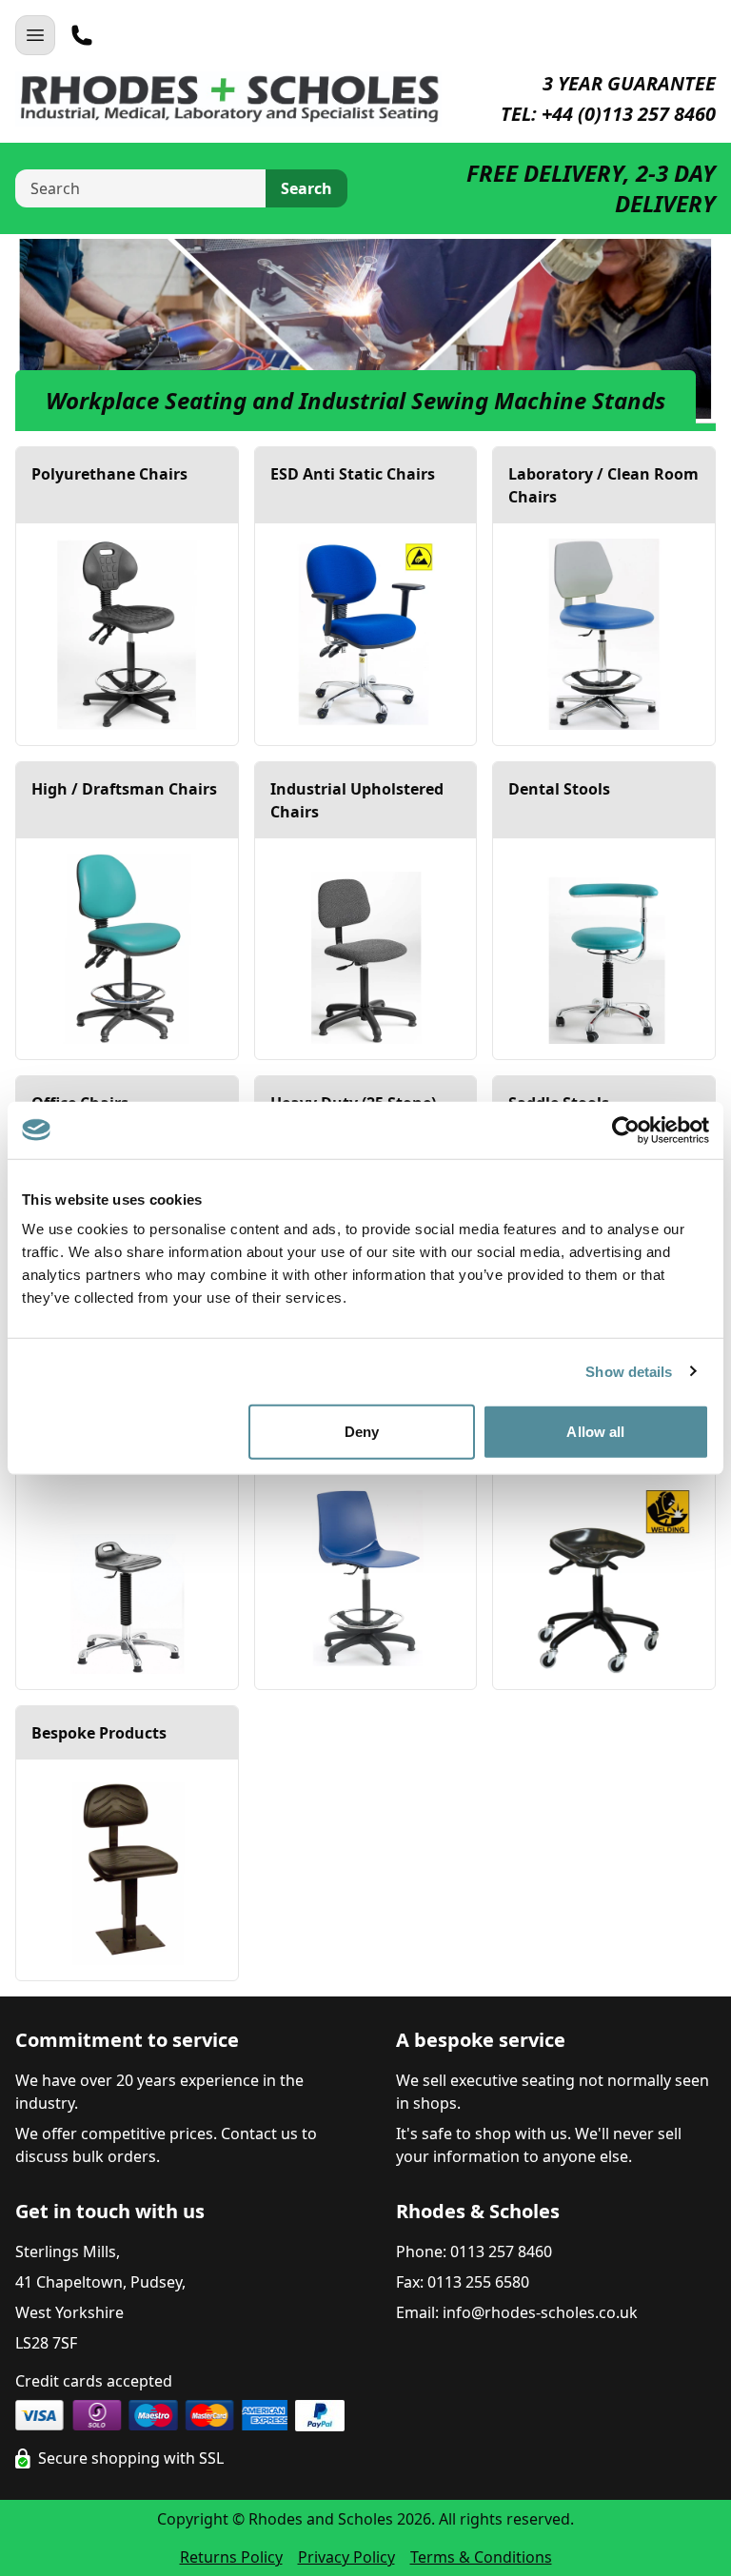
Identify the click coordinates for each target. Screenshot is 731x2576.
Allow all (595, 1432)
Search (306, 188)
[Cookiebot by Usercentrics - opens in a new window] (626, 1130)
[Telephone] (82, 35)
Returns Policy (231, 2557)
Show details (629, 1371)
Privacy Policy (346, 2557)
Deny (362, 1432)
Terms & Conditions (481, 2557)
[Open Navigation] (35, 35)
